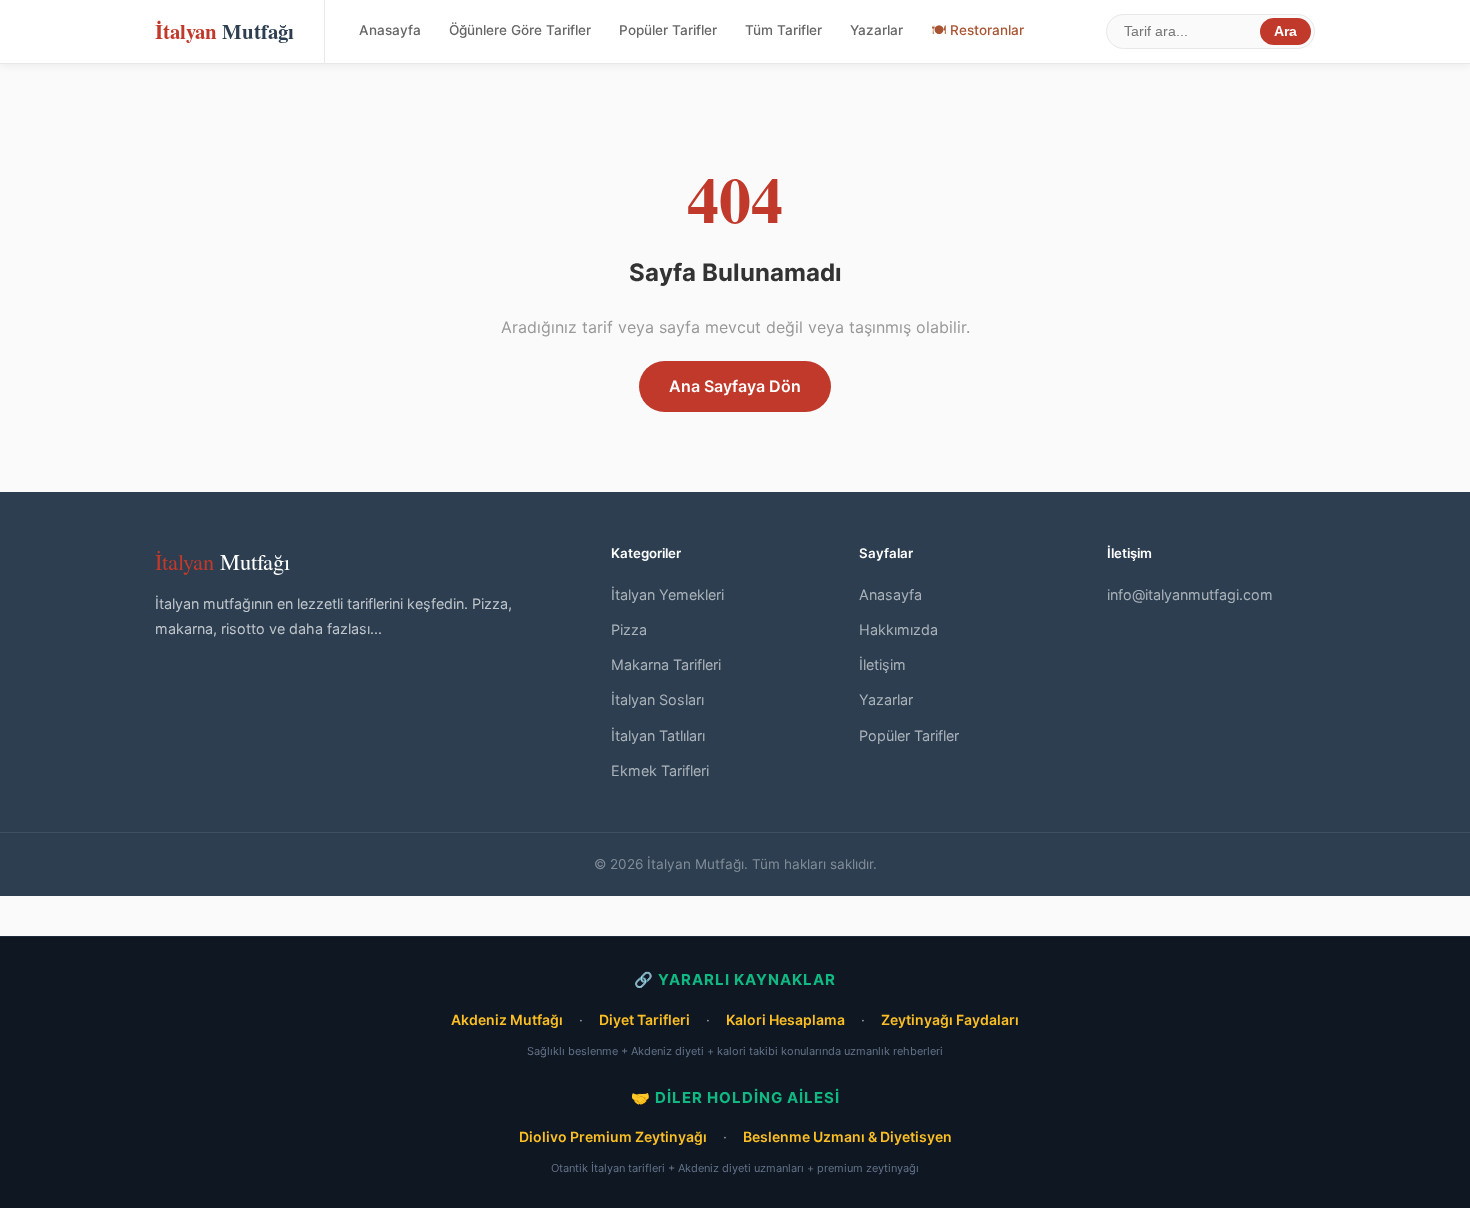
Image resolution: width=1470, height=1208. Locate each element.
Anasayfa (390, 30)
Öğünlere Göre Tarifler (520, 30)
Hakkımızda (898, 629)
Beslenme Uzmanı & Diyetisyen (847, 1136)
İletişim (882, 664)
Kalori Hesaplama (785, 1019)
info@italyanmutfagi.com (1190, 594)
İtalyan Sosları (657, 699)
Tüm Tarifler (783, 30)
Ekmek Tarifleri (660, 770)
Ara (1285, 31)
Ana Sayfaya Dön (735, 386)
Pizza (629, 629)
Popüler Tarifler (668, 30)
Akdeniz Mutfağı (507, 1019)
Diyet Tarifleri (644, 1019)
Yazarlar (876, 30)
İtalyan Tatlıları (658, 735)
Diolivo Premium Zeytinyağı (613, 1136)
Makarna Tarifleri (666, 664)
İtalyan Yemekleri (667, 594)
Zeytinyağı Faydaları (950, 1019)
